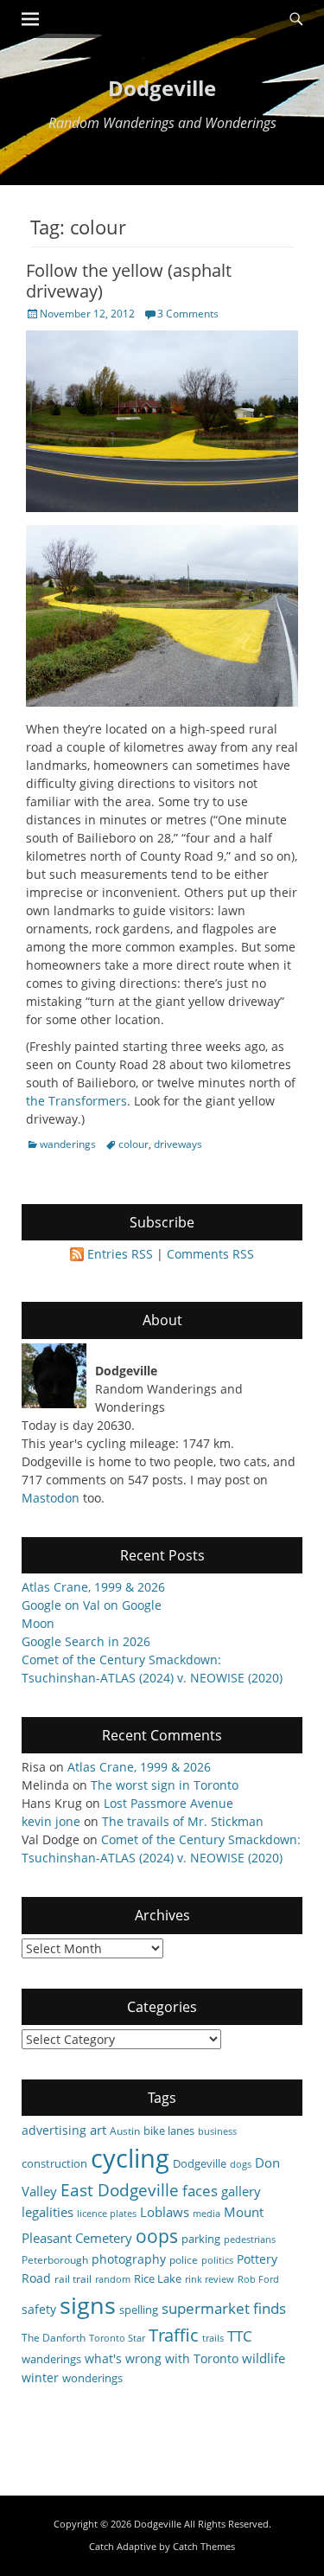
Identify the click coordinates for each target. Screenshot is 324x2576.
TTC (240, 2336)
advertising (54, 2130)
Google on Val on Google (92, 1605)
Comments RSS (210, 1254)
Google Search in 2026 (86, 1641)
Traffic (174, 2335)
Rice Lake (158, 2278)
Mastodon (51, 1498)
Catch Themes (204, 2546)
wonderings (92, 2378)
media (206, 2214)
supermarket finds (224, 2308)
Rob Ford (258, 2279)
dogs (241, 2164)
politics (217, 2260)
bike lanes (169, 2131)
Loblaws (165, 2212)
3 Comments (188, 314)
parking (201, 2239)
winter (40, 2377)
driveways (178, 1144)
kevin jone (51, 1821)
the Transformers (76, 1101)
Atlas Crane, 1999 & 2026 (93, 1587)
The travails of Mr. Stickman (183, 1821)
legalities (48, 2212)
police (184, 2259)
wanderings (68, 1144)
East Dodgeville (120, 2190)
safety (39, 2309)
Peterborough (55, 2259)
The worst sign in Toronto (165, 1785)
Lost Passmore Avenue (168, 1803)
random (113, 2279)
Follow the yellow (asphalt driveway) (129, 281)
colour (133, 1144)
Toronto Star (117, 2338)
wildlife (264, 2358)
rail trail (73, 2278)
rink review (210, 2279)
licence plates (107, 2214)
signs (88, 2305)
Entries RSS (120, 1254)
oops (157, 2236)
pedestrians (250, 2240)
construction (54, 2163)
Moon (38, 1623)
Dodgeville (162, 88)
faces (200, 2191)
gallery (241, 2191)
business (217, 2131)
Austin (125, 2131)
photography (129, 2259)
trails (213, 2338)
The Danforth (54, 2337)
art (98, 2130)
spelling (139, 2310)
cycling (130, 2158)
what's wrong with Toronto (162, 2358)
